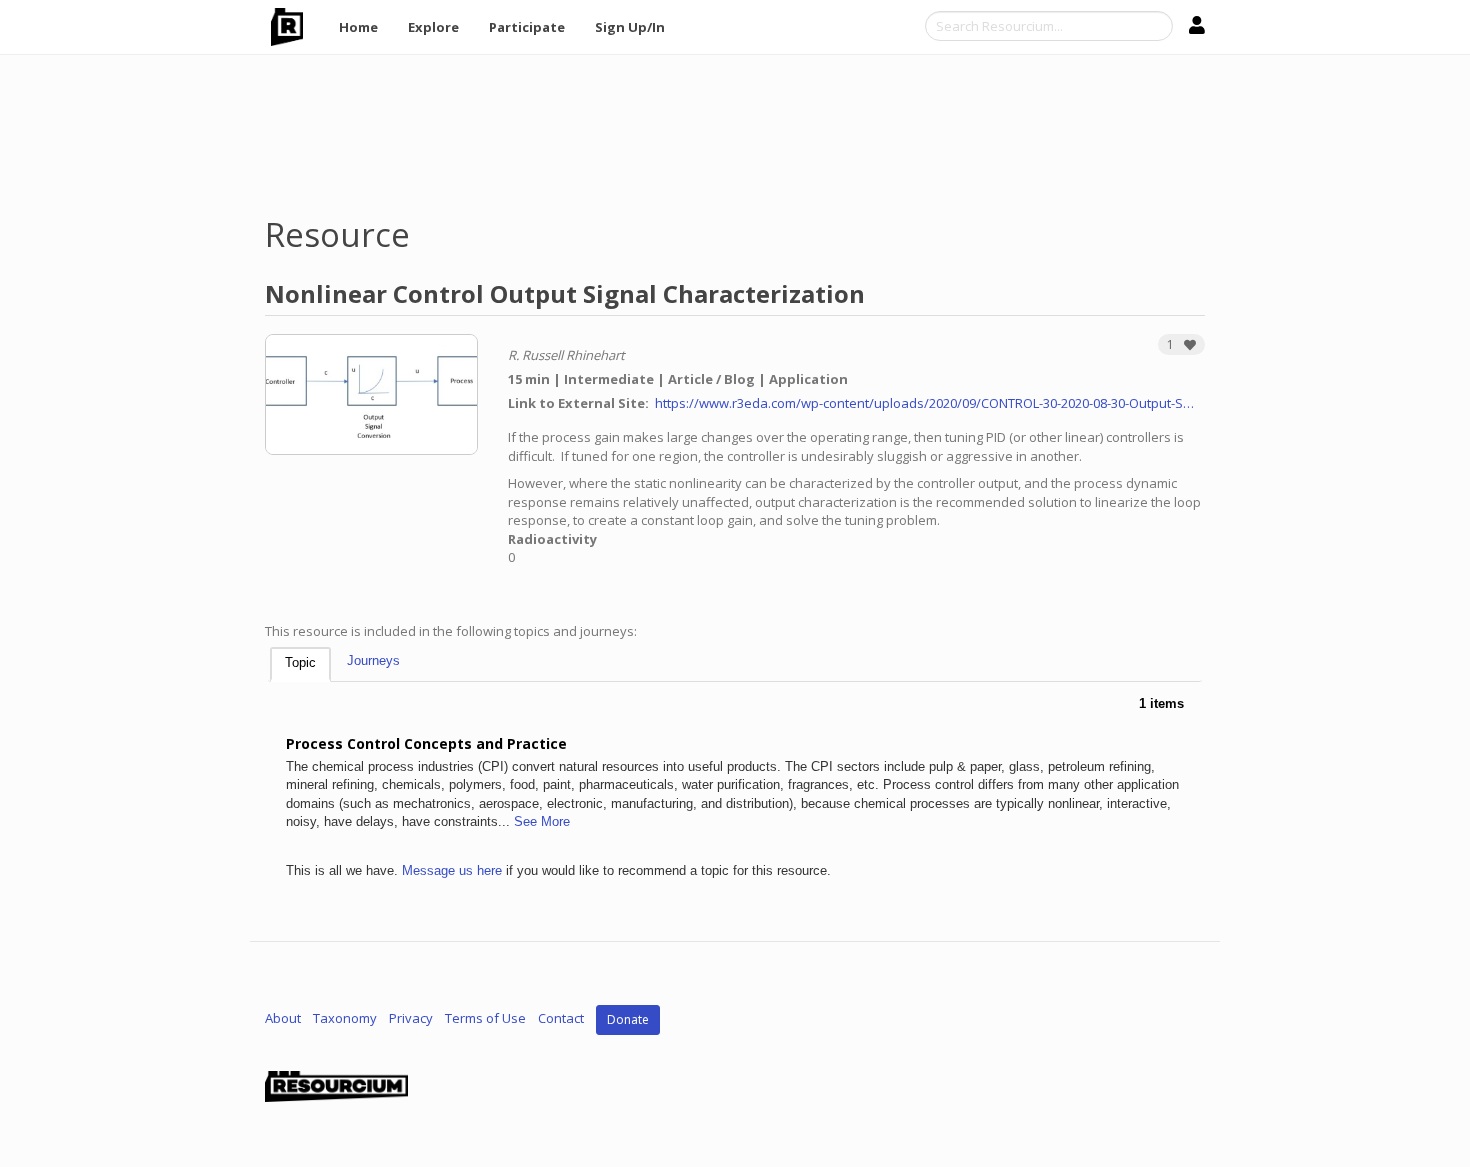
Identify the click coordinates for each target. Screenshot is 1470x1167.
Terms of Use (485, 1018)
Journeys (373, 660)
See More (542, 821)
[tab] (300, 664)
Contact (561, 1018)
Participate (527, 27)
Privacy (411, 1018)
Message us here (452, 870)
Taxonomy (345, 1018)
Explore (433, 27)
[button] (1181, 344)
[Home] (294, 27)
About (283, 1018)
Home (358, 27)
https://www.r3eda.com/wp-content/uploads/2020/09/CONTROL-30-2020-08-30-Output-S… (924, 403)
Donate (628, 1019)
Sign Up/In (630, 27)
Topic (300, 662)
